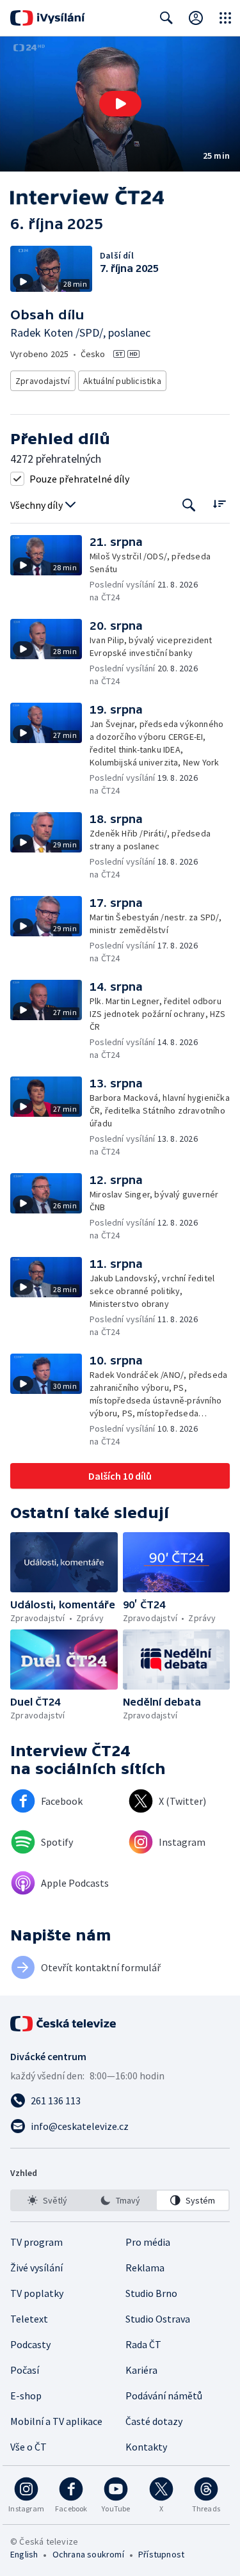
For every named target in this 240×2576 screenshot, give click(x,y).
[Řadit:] (219, 504)
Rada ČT (143, 2344)
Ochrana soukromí (88, 2554)
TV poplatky (37, 2293)
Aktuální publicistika (122, 381)
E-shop (26, 2396)
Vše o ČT (28, 2447)
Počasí (25, 2370)
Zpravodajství (43, 381)
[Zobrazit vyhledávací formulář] (166, 18)
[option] (47, 2200)
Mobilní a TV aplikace (56, 2421)
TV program (36, 2242)
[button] (120, 104)
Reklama (145, 2268)
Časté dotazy (154, 2421)
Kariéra (141, 2370)
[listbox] (120, 2200)
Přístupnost (161, 2554)
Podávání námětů (164, 2396)
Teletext (29, 2319)
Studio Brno (151, 2293)
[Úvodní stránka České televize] (64, 2024)
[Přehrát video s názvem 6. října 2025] (120, 104)
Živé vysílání (36, 2268)
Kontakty (146, 2447)
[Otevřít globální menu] (225, 18)
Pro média (148, 2242)
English (24, 2554)
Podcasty (30, 2344)
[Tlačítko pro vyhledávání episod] (189, 505)
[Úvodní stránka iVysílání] (48, 18)
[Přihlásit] (196, 18)
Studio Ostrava (158, 2319)
